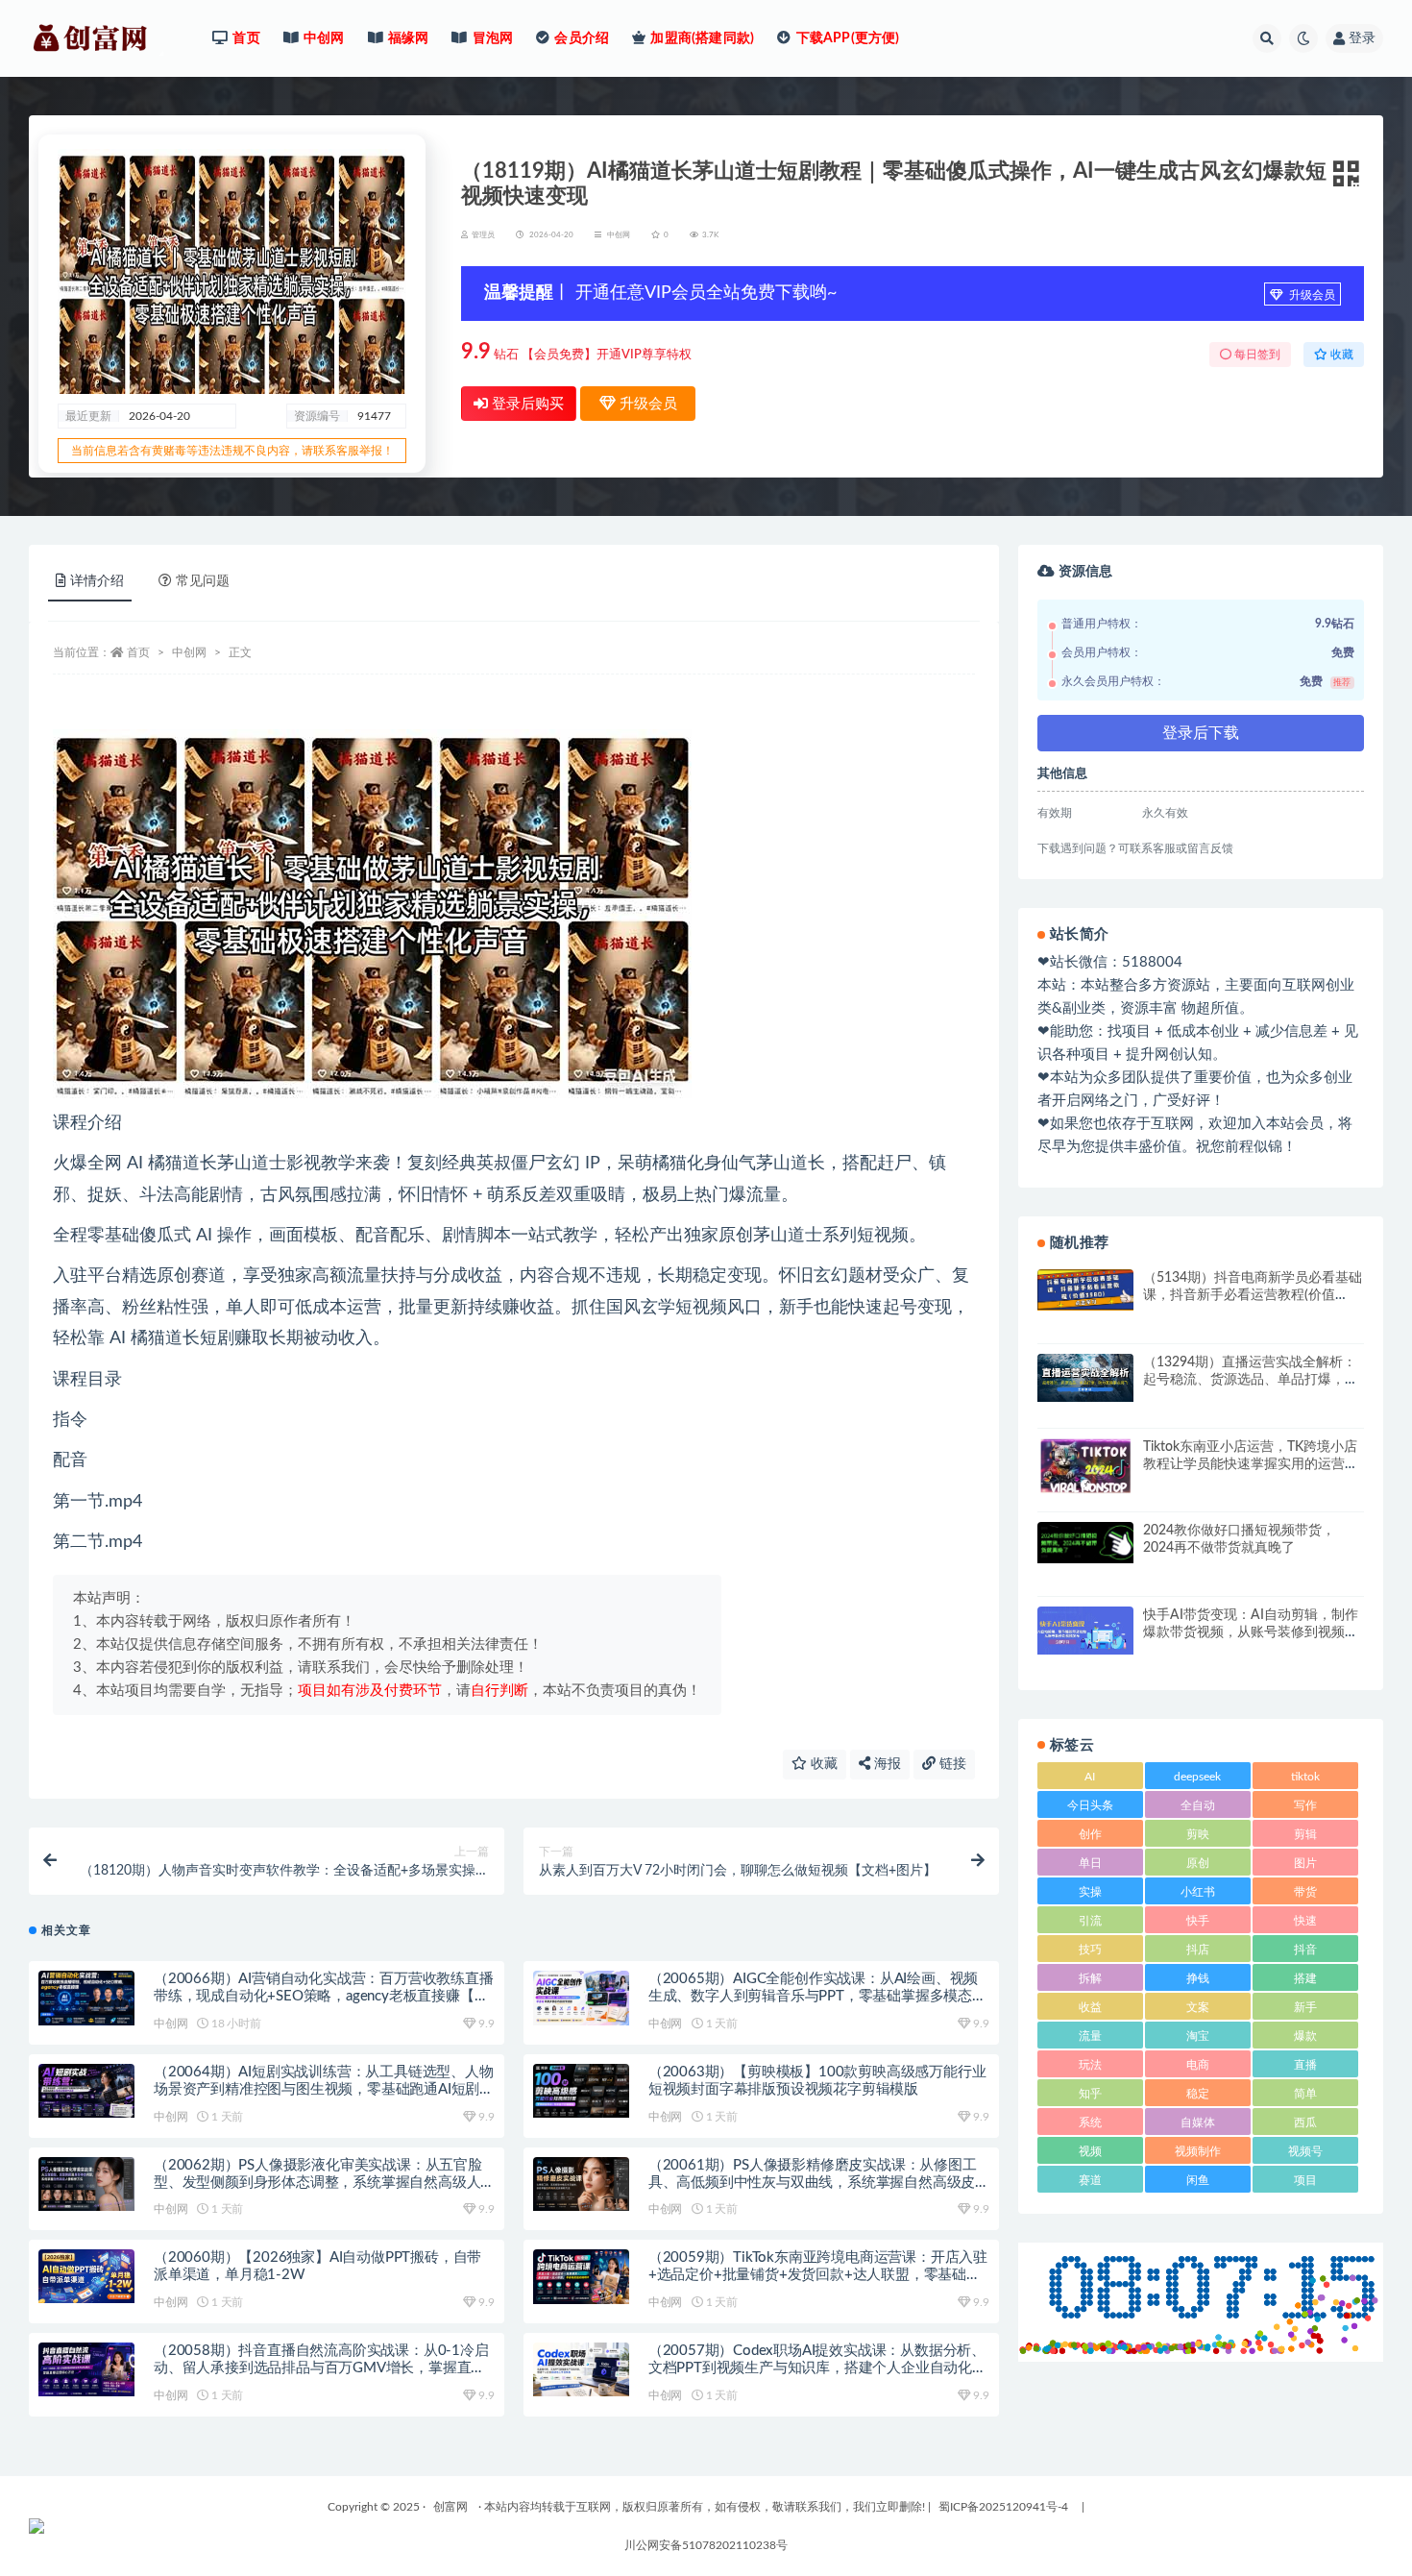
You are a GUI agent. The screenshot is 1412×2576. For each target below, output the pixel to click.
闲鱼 (1198, 2180)
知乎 (1090, 2094)
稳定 (1198, 2094)
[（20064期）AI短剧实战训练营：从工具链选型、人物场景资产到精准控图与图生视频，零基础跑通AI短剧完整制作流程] (86, 2091)
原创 (1198, 1863)
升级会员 (1311, 295)
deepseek (1197, 1777)
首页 (138, 652)
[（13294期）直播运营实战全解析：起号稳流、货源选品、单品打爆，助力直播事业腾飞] (1085, 1378)
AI (1090, 1777)
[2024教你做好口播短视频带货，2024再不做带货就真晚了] (1085, 1543)
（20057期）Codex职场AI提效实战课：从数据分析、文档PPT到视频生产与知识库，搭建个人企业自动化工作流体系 (817, 2368)
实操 (1090, 1892)
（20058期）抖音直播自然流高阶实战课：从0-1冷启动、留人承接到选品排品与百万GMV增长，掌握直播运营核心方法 (321, 2368)
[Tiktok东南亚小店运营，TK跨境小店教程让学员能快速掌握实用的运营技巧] (1085, 1466)
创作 (1090, 1834)
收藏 (822, 1764)
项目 (1305, 2180)
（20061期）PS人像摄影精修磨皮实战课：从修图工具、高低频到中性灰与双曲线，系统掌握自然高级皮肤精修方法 (813, 2183)
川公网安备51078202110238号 (706, 2545)
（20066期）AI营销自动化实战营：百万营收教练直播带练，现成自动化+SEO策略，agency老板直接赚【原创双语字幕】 (324, 1996)
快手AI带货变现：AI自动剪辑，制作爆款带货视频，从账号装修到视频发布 (1251, 1632)
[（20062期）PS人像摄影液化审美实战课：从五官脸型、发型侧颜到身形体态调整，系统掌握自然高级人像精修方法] (86, 2184)
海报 (886, 1764)
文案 (1198, 2007)
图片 (1305, 1863)
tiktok (1305, 1777)
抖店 (1198, 1950)
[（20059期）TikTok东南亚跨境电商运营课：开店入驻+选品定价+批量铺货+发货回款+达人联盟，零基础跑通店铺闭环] (581, 2276)
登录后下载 (1201, 733)
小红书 (1198, 1892)
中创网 (619, 235)
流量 (1090, 2036)
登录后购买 (526, 404)
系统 (1090, 2122)
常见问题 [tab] (203, 581)
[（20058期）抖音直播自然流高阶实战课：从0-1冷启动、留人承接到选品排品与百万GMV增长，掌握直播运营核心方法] (86, 2369)
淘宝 (1198, 2036)
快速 (1305, 1921)
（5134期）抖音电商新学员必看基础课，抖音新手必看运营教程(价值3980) (1253, 1295)
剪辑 (1305, 1834)
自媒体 (1198, 2122)
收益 (1090, 2007)
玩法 (1090, 2065)
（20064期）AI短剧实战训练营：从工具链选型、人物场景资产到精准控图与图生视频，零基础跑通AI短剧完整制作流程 (324, 2089)
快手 (1198, 1921)
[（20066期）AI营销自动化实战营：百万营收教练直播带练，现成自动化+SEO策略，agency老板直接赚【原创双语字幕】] (86, 1998)
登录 (1362, 38)
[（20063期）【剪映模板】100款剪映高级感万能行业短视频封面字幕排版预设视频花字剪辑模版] (581, 2091)
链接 (951, 1764)
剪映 (1198, 1834)
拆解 (1090, 1978)
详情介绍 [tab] (97, 581)
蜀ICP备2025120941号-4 (1003, 2507)
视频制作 (1198, 2151)
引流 (1090, 1921)
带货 (1305, 1892)
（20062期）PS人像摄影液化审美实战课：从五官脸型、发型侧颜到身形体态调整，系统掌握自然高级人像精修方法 (318, 2183)
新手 (1305, 2007)
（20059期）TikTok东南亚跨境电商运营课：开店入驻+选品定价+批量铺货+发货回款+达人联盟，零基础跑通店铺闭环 (818, 2275)
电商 (1198, 2065)
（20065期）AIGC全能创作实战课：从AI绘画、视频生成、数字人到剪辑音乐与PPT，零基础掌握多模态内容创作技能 (817, 1996)
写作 (1305, 1805)
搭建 (1305, 1978)
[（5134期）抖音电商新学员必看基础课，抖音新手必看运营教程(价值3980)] (1085, 1289)
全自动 (1198, 1805)
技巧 (1090, 1950)
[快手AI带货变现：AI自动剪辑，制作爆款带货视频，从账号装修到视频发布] (1085, 1631)
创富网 (450, 2507)
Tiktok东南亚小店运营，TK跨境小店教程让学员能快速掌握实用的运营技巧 (1251, 1464)
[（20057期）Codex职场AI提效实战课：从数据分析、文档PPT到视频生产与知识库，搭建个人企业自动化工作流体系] (581, 2369)
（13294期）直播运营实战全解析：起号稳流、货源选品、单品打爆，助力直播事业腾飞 (1251, 1380)
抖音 (1305, 1950)
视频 (1090, 2151)
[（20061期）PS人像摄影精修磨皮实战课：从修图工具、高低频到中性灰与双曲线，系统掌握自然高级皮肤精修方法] (581, 2184)
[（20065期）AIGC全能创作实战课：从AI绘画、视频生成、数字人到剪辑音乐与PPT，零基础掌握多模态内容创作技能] (581, 1998)
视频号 (1305, 2151)
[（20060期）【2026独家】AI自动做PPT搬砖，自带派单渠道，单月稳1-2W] (86, 2276)
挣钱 (1198, 1978)
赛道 (1090, 2180)
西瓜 (1305, 2122)
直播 (1305, 2065)
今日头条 (1090, 1805)
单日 (1090, 1863)
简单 (1305, 2094)
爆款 (1305, 2036)
